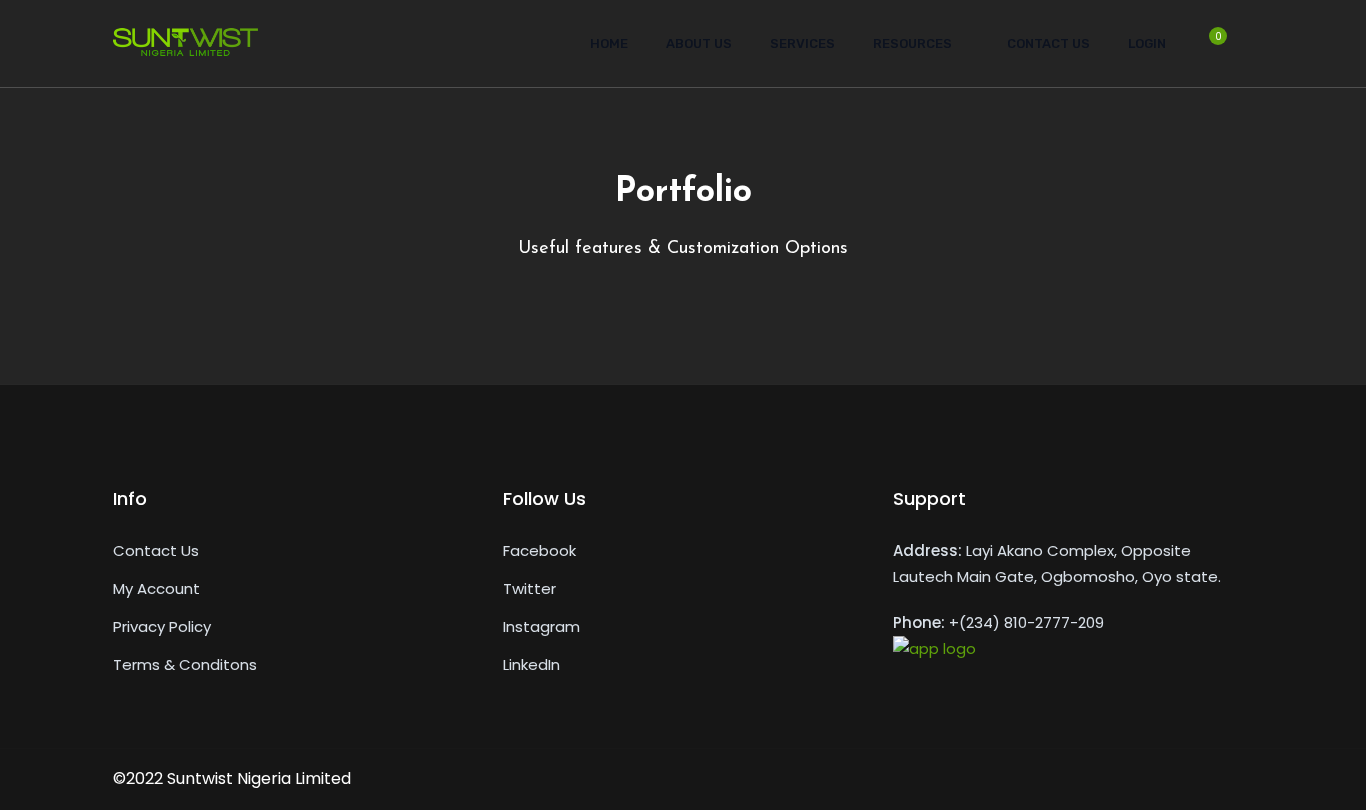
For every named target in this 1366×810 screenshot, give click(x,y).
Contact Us (1048, 43)
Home (609, 43)
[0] (1207, 50)
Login (1147, 43)
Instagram (541, 626)
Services (802, 43)
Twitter (529, 588)
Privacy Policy (162, 626)
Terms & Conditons (185, 664)
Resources (912, 43)
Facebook (539, 550)
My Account (156, 588)
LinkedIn (531, 664)
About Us (699, 43)
